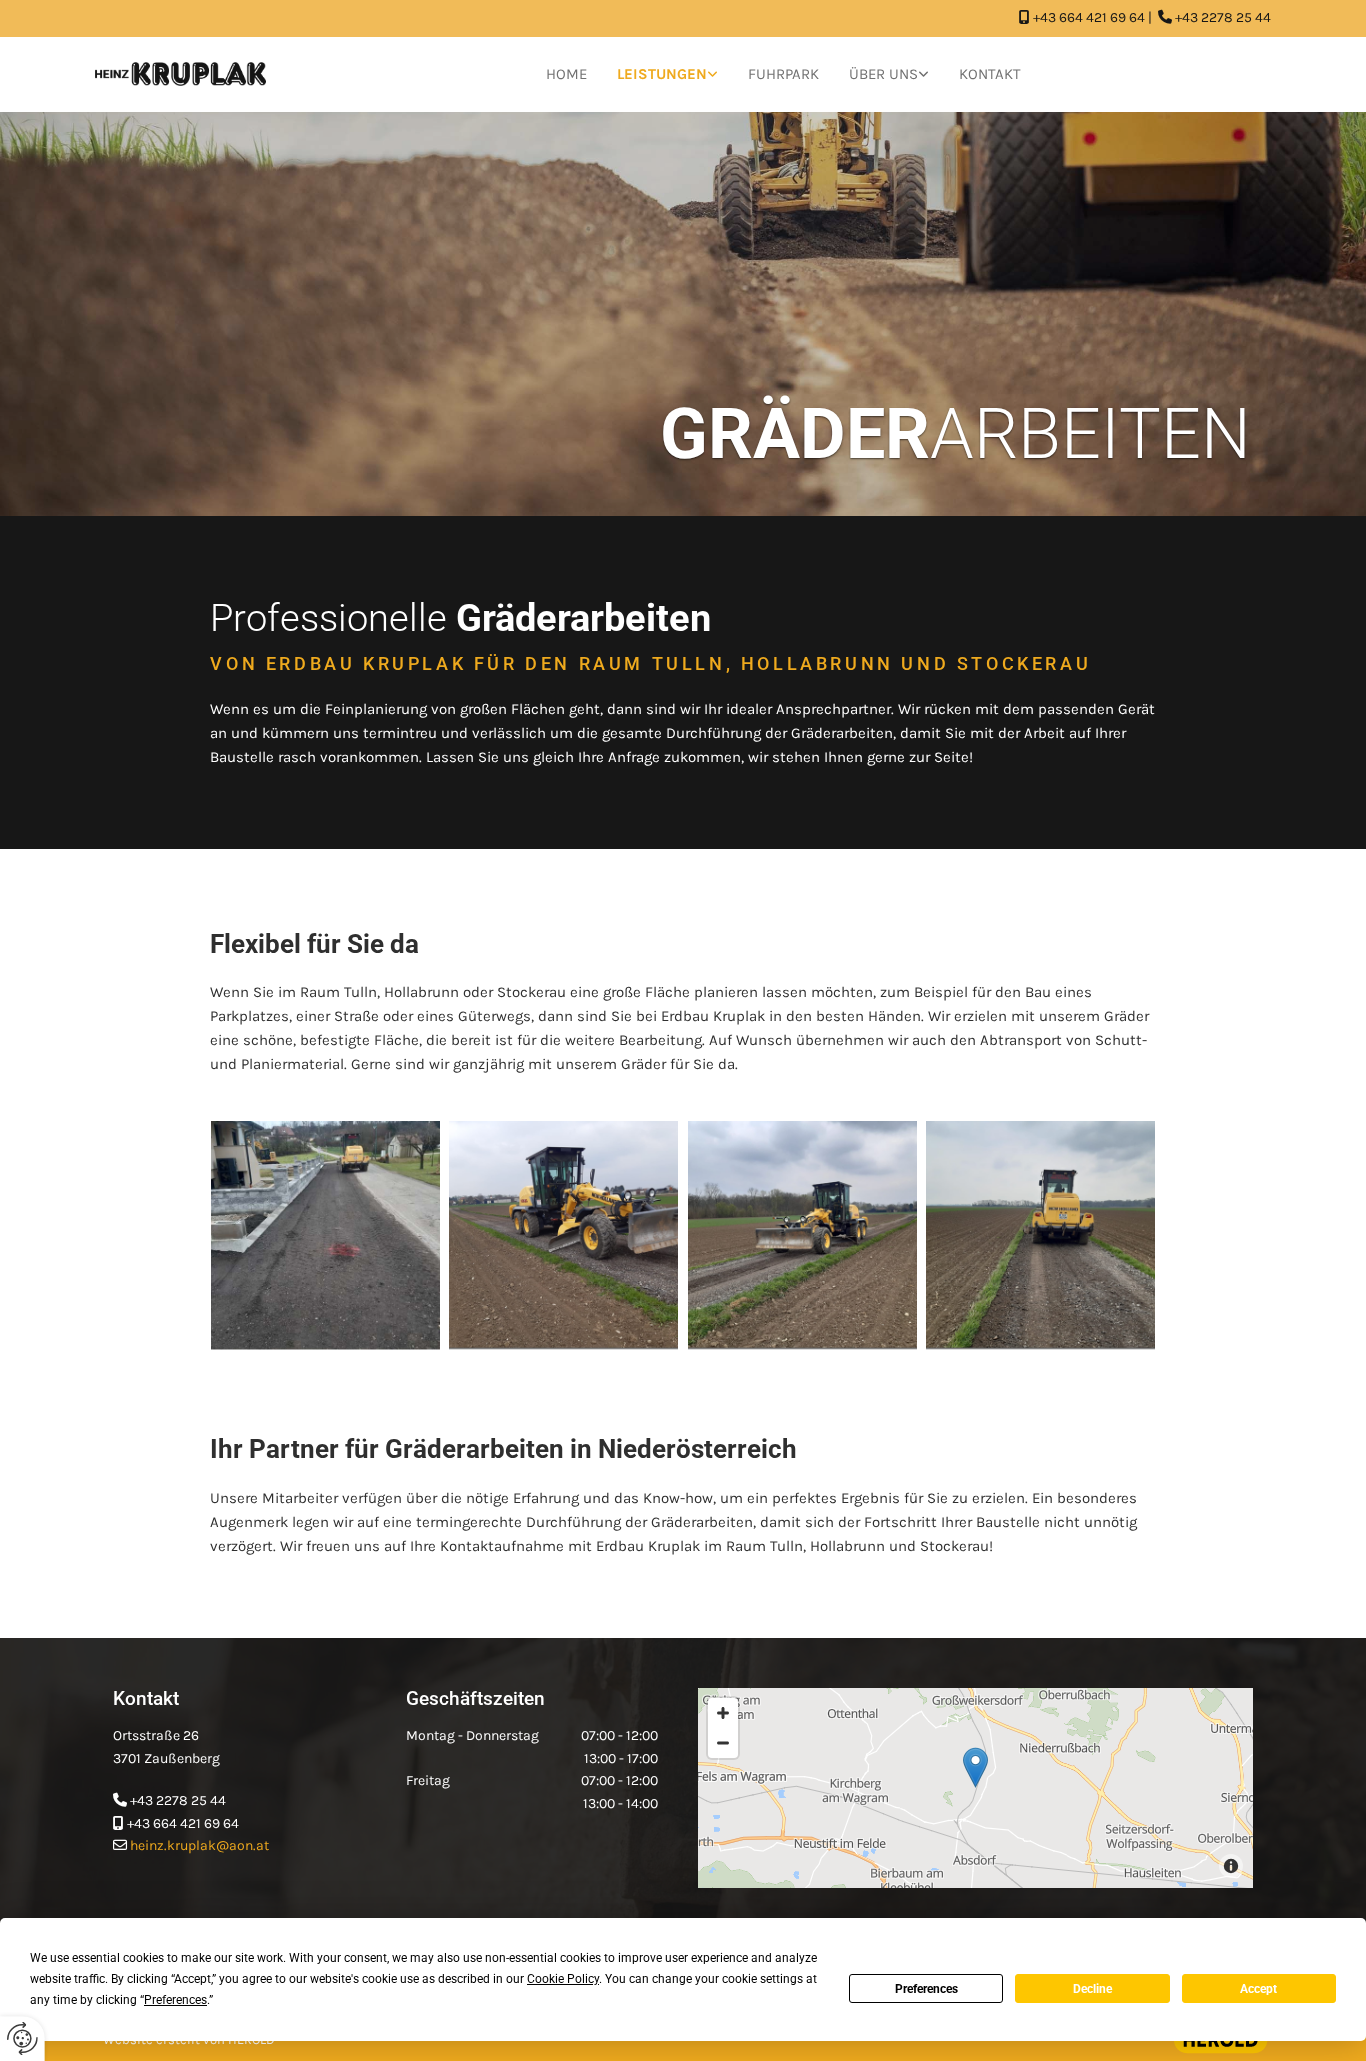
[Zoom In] (723, 1713)
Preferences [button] (175, 2000)
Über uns (883, 74)
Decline (1092, 1989)
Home (566, 74)
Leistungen (662, 74)
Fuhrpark (783, 74)
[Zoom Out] (723, 1743)
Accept (1258, 1989)
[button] (975, 1767)
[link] (667, 74)
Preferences (926, 1989)
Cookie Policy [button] (563, 1979)
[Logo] (180, 74)
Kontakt (990, 74)
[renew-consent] (22, 2038)
